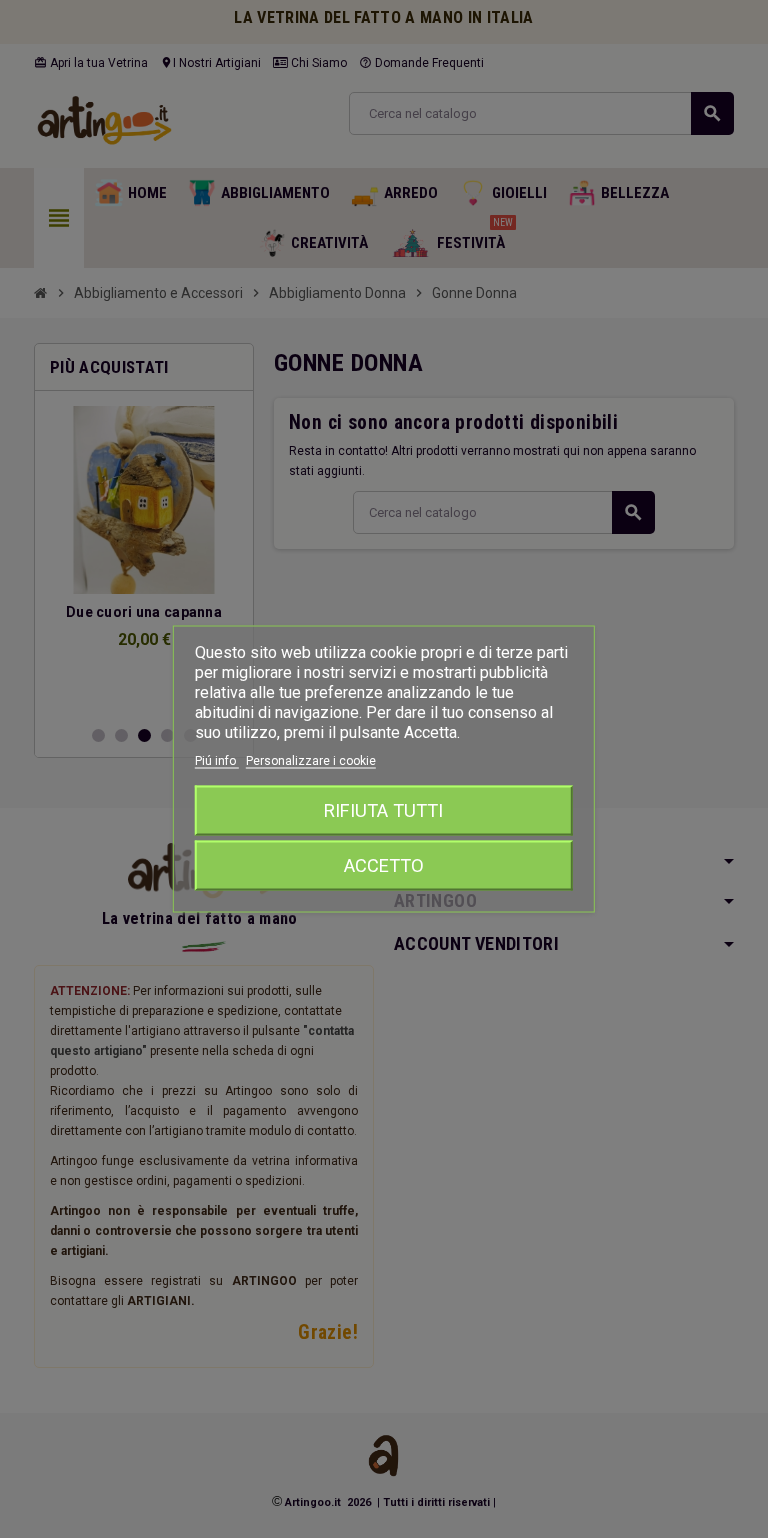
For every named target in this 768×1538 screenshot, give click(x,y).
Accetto (384, 865)
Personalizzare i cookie (311, 761)
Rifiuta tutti (383, 810)
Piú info (217, 761)
